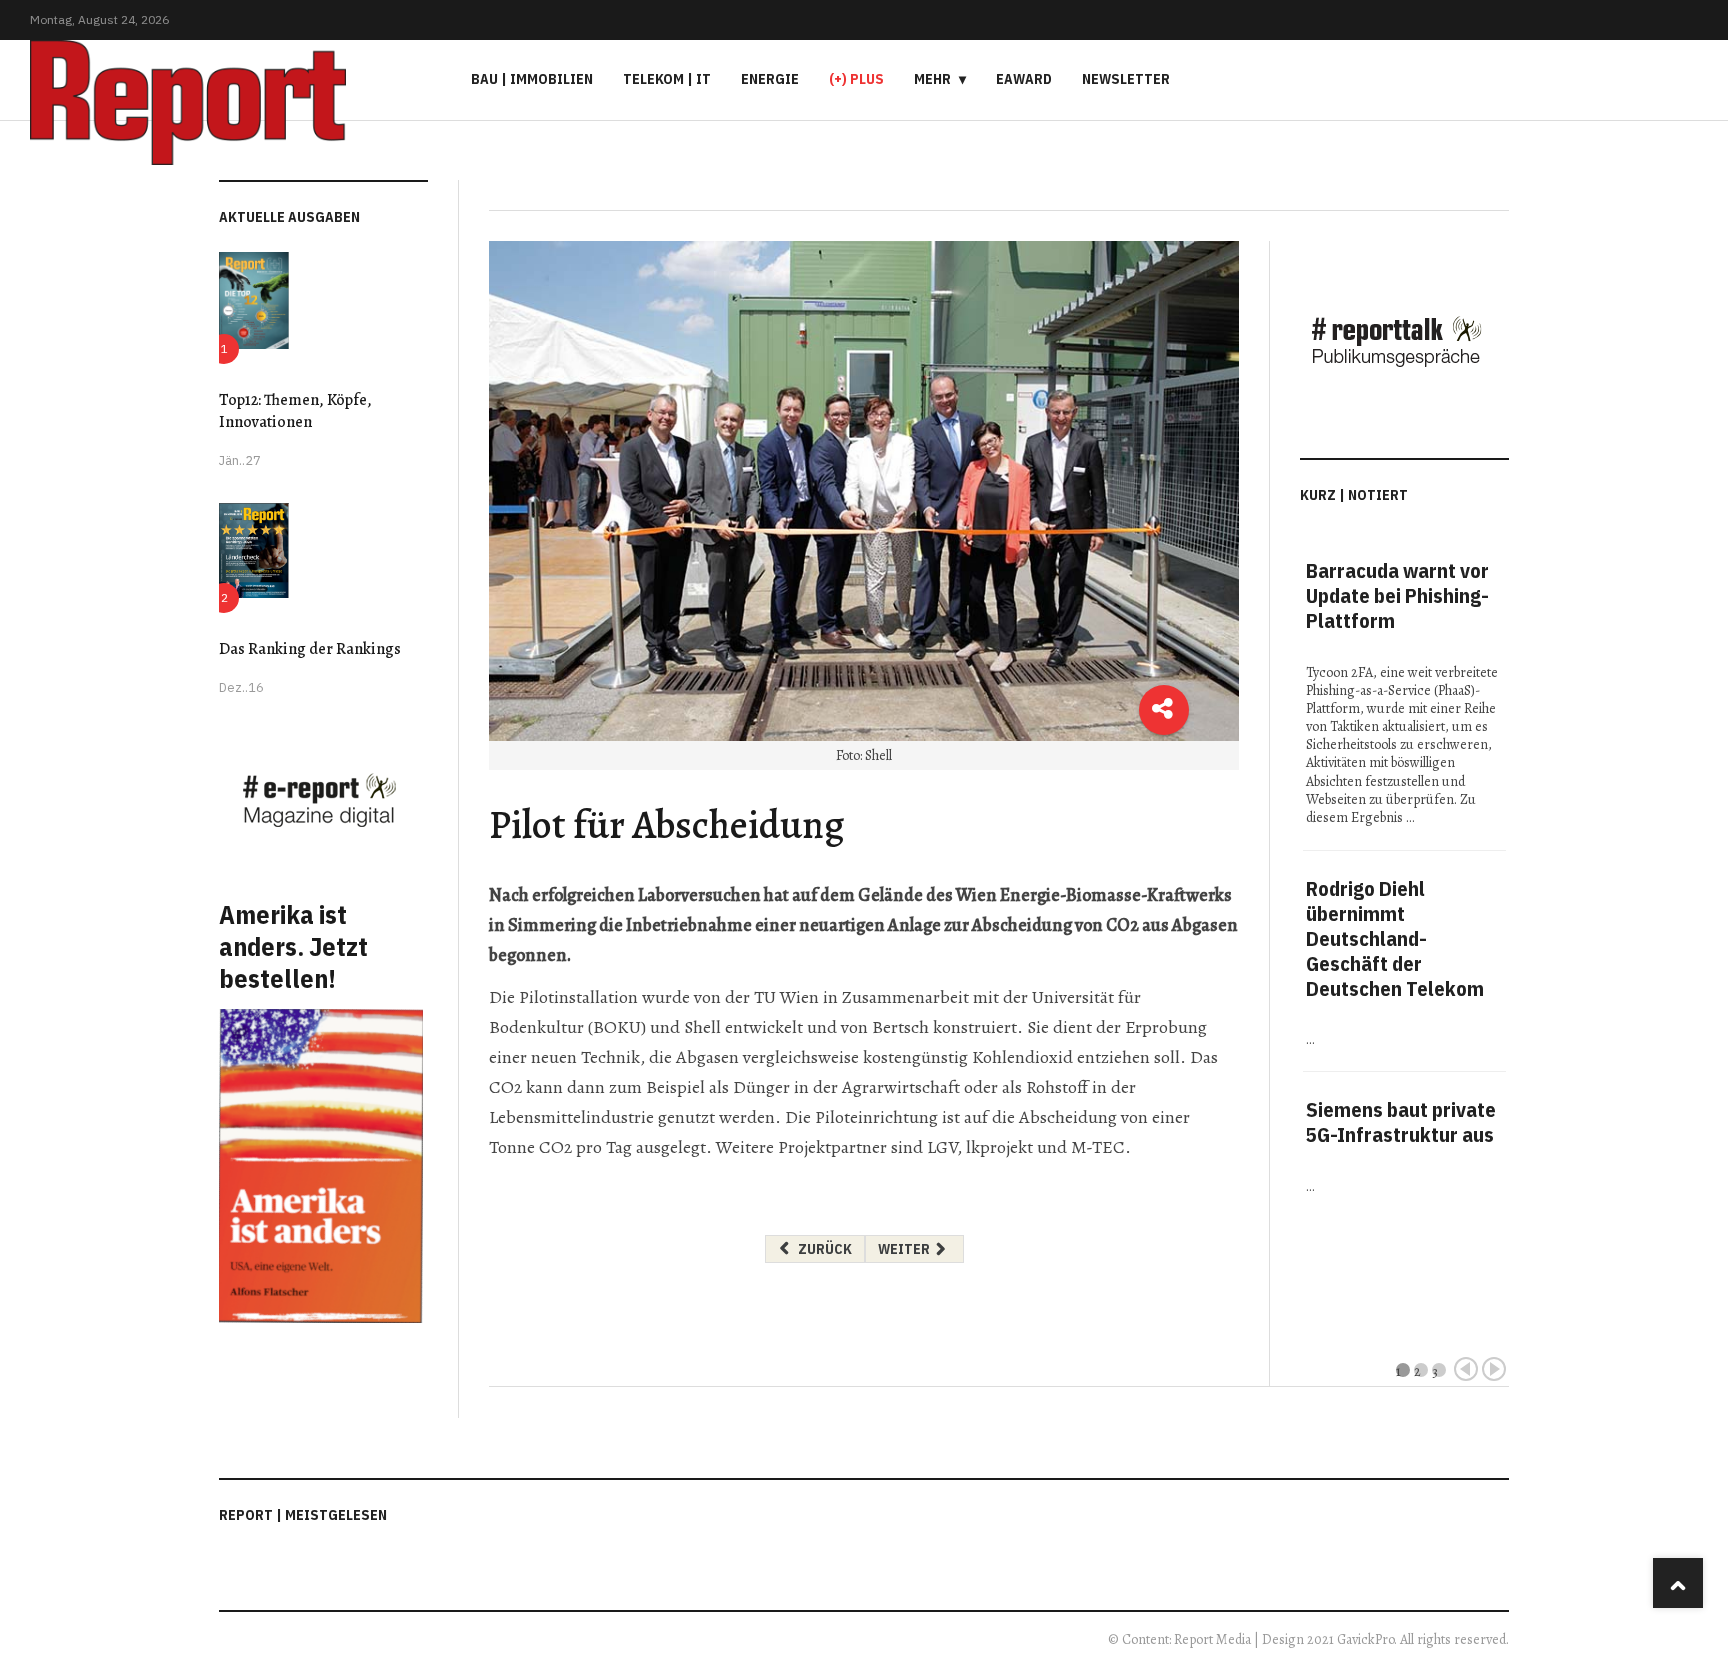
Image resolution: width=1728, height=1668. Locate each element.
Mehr (932, 79)
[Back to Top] (1678, 1583)
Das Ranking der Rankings (310, 649)
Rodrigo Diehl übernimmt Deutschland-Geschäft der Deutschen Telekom (1395, 938)
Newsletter (1126, 79)
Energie (770, 79)
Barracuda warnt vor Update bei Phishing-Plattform (1397, 595)
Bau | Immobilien (532, 79)
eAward (1024, 79)
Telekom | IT (667, 79)
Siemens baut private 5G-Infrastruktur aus (1401, 1122)
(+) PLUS (856, 79)
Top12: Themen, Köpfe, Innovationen (295, 411)
